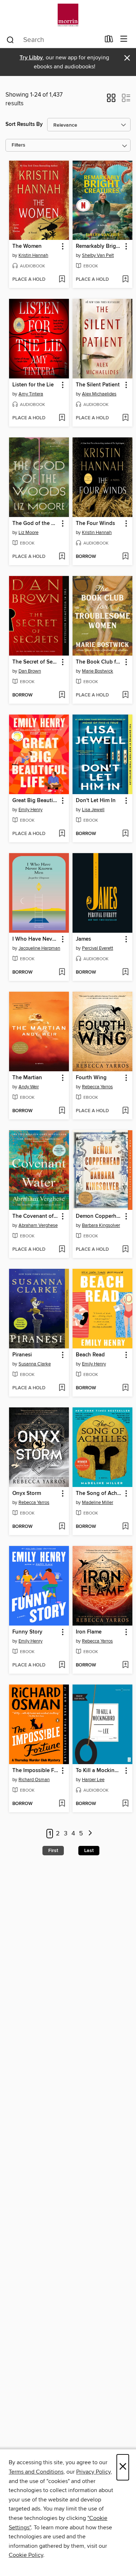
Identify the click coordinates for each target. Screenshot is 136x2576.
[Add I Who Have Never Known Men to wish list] (62, 973)
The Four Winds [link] (95, 524)
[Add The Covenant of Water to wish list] (62, 1250)
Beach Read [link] (90, 1355)
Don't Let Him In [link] (96, 801)
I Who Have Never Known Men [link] (36, 939)
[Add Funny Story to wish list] (62, 1665)
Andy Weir (29, 1087)
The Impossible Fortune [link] (36, 1771)
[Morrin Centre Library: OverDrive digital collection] (68, 15)
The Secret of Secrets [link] (36, 662)
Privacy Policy (93, 2472)
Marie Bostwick (98, 671)
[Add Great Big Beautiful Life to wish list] (62, 834)
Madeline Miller (98, 1503)
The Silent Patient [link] (98, 385)
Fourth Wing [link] (91, 1078)
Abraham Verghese (38, 1225)
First (53, 1851)
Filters (18, 145)
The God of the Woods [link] (36, 524)
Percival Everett (98, 948)
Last (89, 1851)
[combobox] (53, 40)
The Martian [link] (27, 1078)
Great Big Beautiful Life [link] (36, 801)
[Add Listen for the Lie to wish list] (62, 418)
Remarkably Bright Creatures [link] (99, 246)
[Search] (10, 39)
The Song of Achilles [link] (99, 1494)
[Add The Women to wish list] (62, 280)
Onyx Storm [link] (27, 1494)
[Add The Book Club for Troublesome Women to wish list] (125, 695)
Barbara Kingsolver (101, 1225)
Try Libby (31, 58)
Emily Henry (30, 810)
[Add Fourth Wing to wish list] (125, 1111)
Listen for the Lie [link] (33, 385)
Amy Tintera (31, 394)
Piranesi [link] (22, 1355)
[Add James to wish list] (125, 973)
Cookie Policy (26, 2555)
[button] (111, 100)
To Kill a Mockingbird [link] (99, 1771)
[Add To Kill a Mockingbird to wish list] (125, 1804)
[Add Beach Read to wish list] (125, 1388)
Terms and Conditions (36, 2472)
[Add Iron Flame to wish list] (125, 1665)
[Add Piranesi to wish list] (62, 1388)
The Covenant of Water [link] (36, 1216)
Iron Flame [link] (89, 1632)
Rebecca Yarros (97, 1087)
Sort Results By (24, 124)
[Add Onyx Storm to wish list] (62, 1527)
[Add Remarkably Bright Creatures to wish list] (125, 280)
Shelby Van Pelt (98, 255)
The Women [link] (27, 246)
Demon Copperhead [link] (99, 1216)
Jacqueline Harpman (39, 948)
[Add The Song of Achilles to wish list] (125, 1527)
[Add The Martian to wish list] (62, 1111)
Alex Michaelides (99, 394)
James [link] (83, 939)
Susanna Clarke (35, 1364)
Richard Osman (34, 1780)
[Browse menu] (124, 39)
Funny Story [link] (27, 1632)
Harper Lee (93, 1780)
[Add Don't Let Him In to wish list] (125, 834)
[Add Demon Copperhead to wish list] (125, 1250)
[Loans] (109, 41)
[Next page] (90, 1834)
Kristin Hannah (33, 255)
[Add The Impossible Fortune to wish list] (62, 1804)
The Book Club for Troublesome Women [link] (99, 662)
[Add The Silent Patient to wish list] (125, 418)
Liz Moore (28, 533)
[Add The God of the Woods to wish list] (62, 557)
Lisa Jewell (93, 810)
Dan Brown (30, 671)
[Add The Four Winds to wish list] (125, 557)
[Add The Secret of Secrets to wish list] (62, 695)
